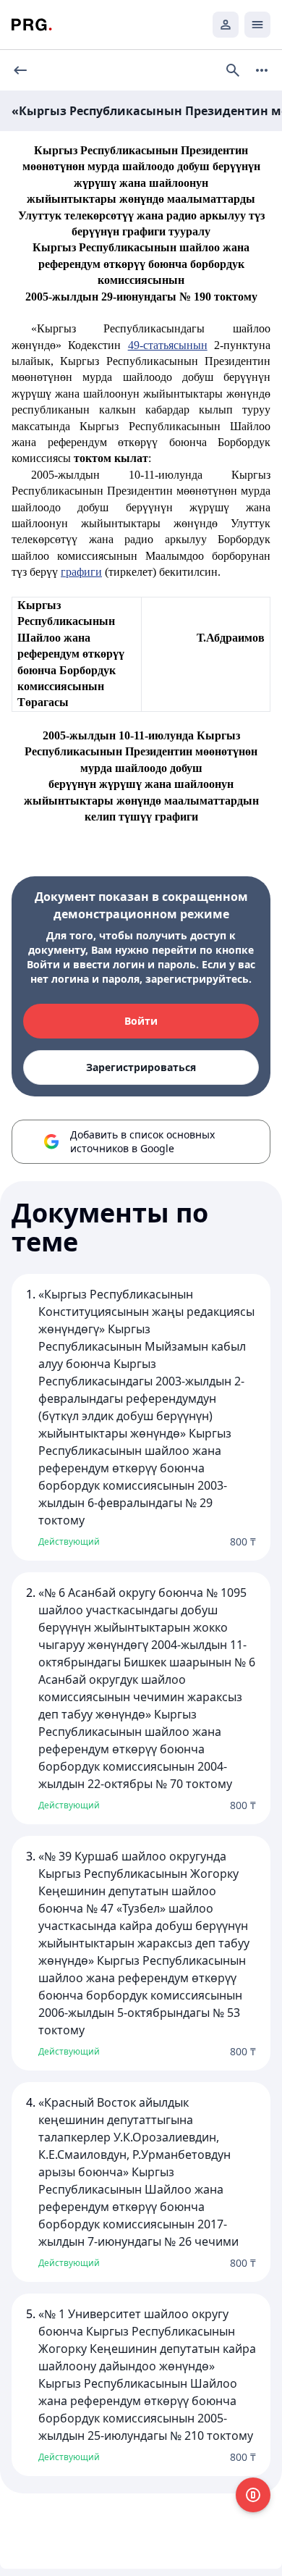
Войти (141, 1021)
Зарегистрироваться (141, 1067)
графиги (81, 572)
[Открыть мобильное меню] (257, 25)
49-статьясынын (168, 345)
